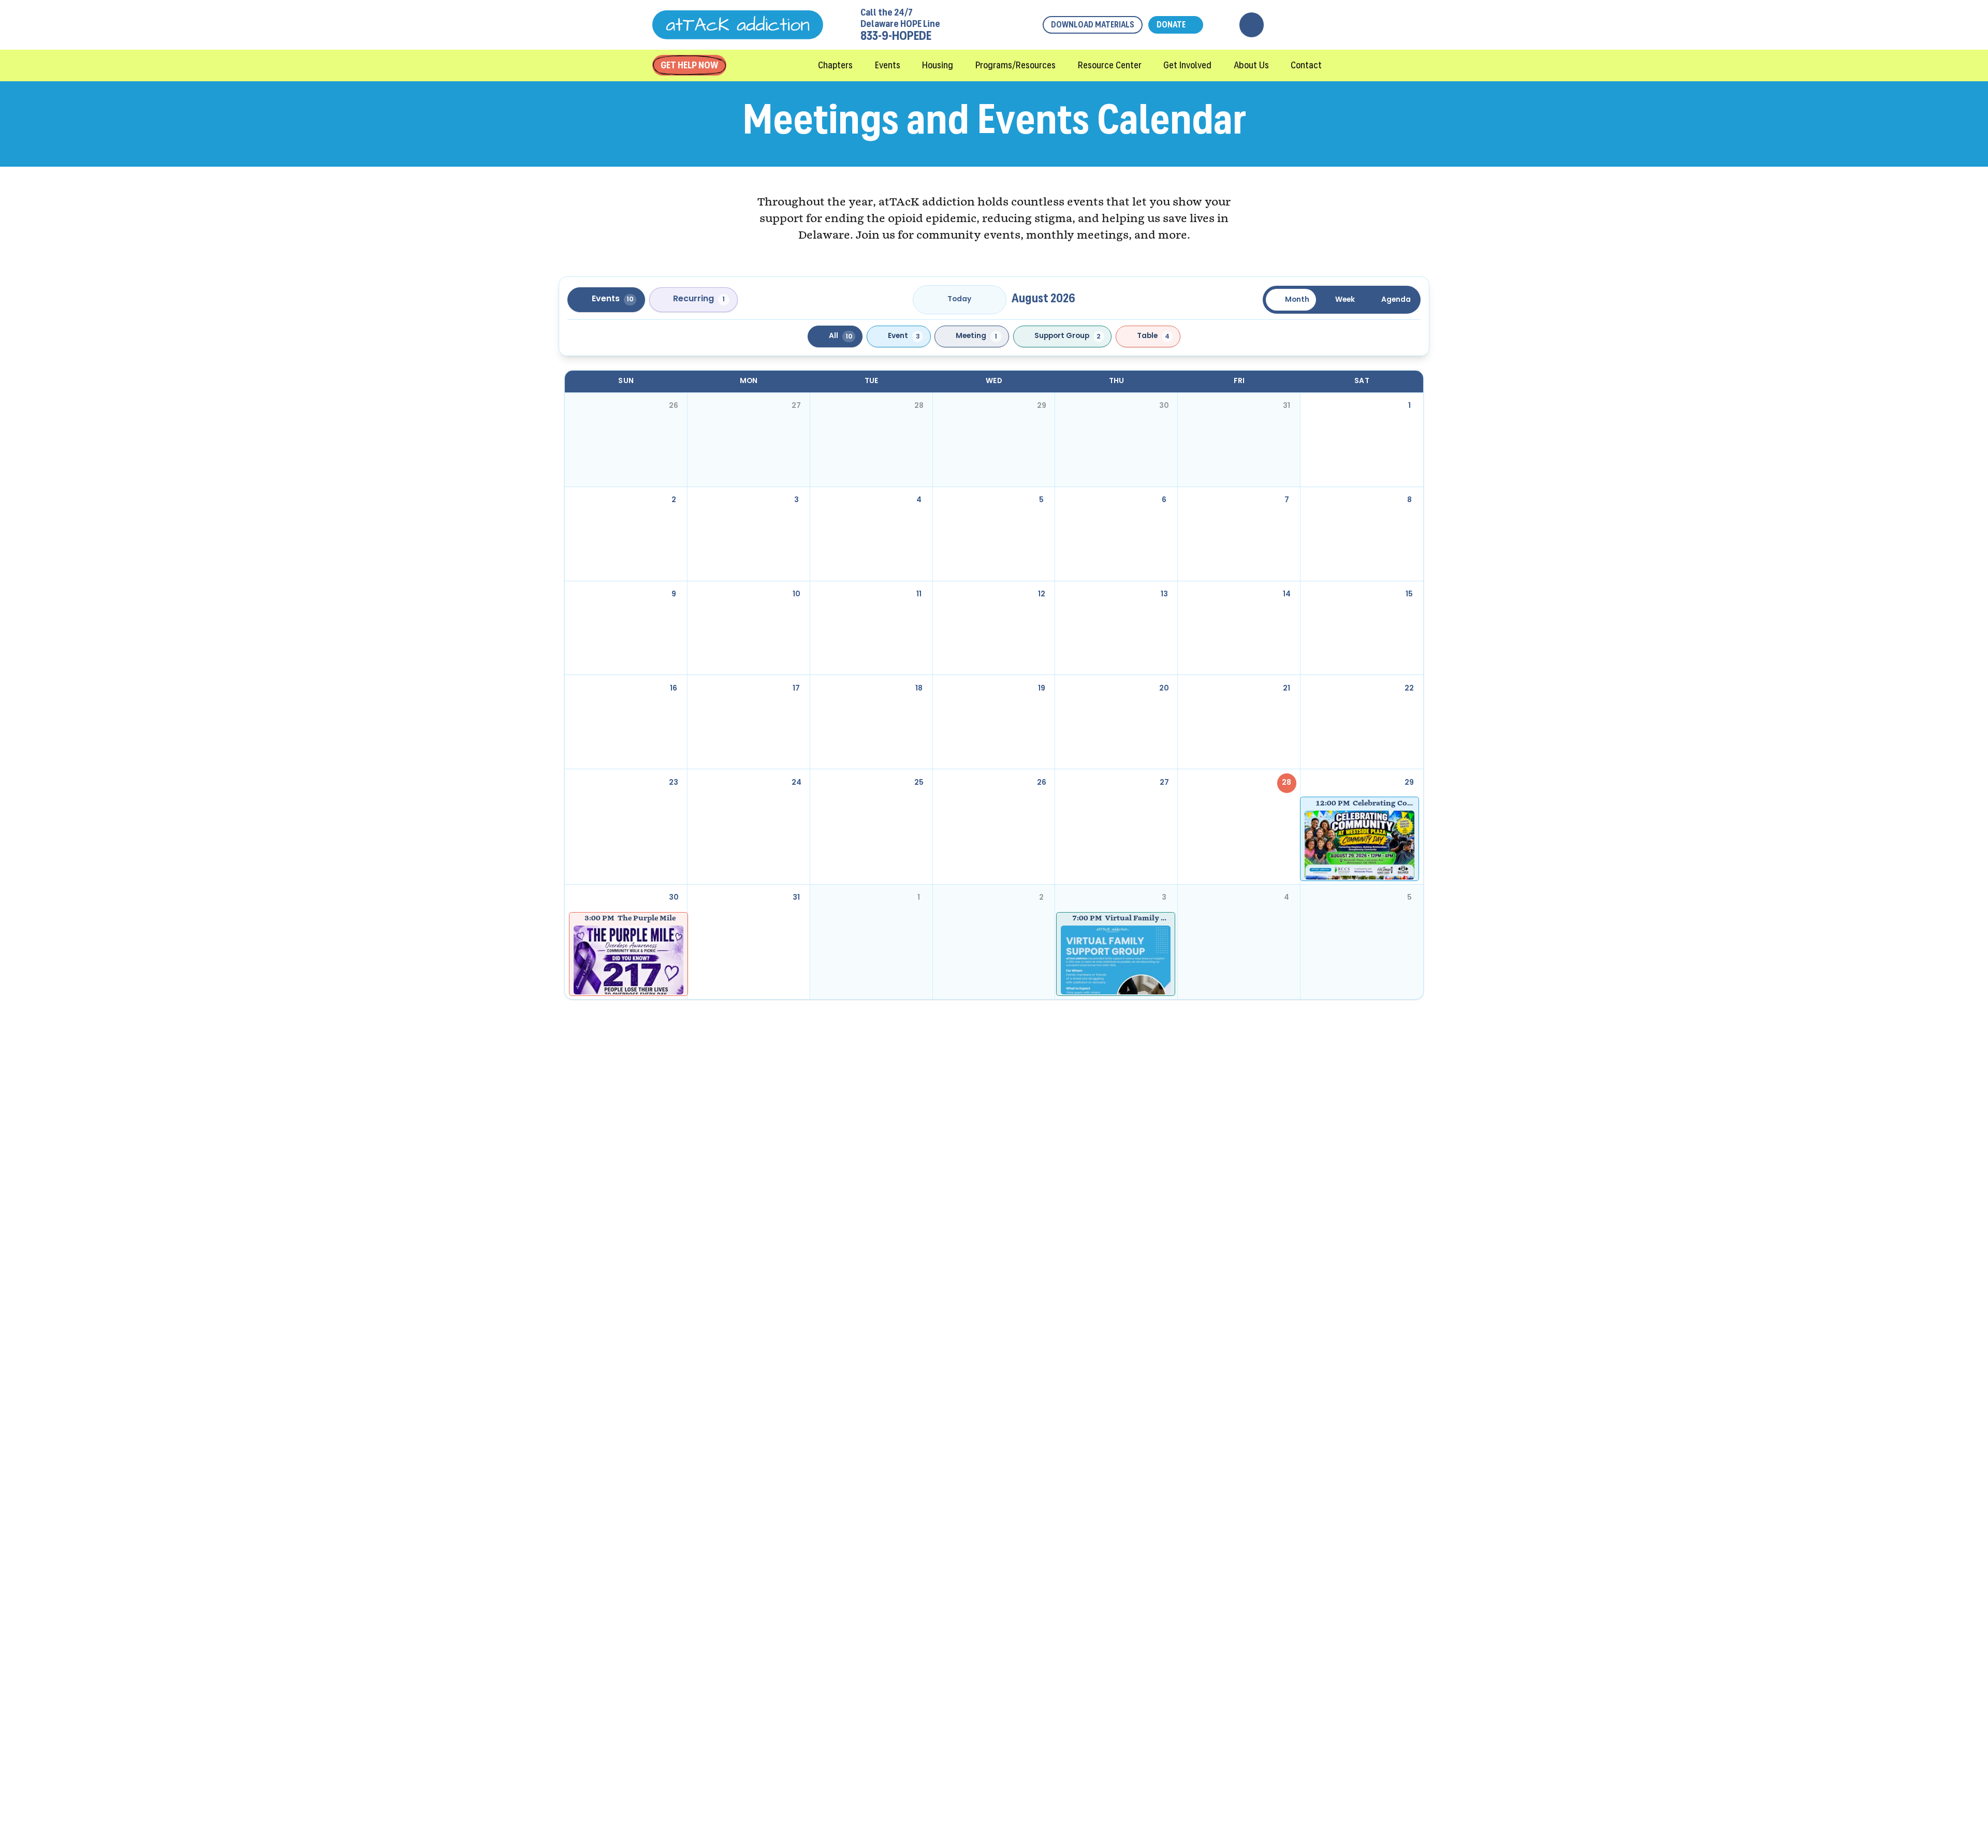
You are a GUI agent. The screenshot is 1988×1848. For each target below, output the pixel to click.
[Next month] (992, 300)
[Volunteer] (1301, 25)
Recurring (699, 299)
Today (959, 299)
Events (613, 299)
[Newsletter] (1276, 25)
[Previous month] (927, 300)
